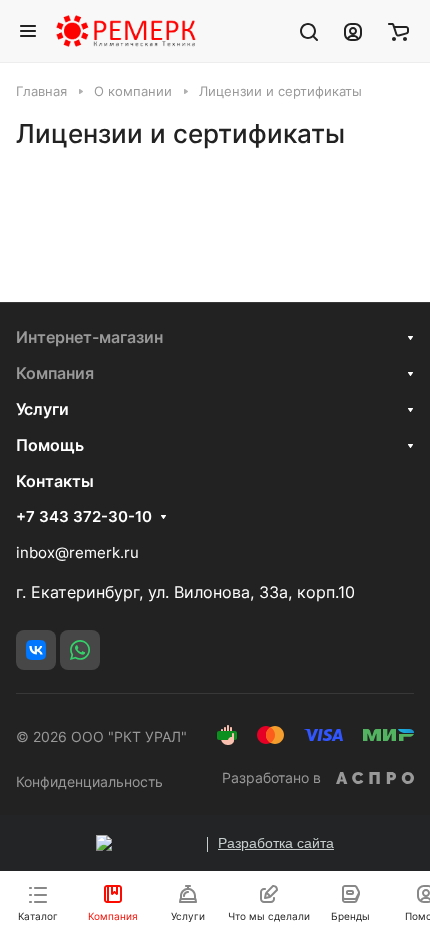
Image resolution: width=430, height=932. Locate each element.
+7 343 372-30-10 (84, 517)
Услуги (42, 409)
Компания (55, 373)
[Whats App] (80, 650)
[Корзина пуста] (398, 31)
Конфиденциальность (89, 781)
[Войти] (353, 31)
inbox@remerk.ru (77, 552)
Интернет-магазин (89, 337)
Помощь (50, 445)
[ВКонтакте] (36, 650)
